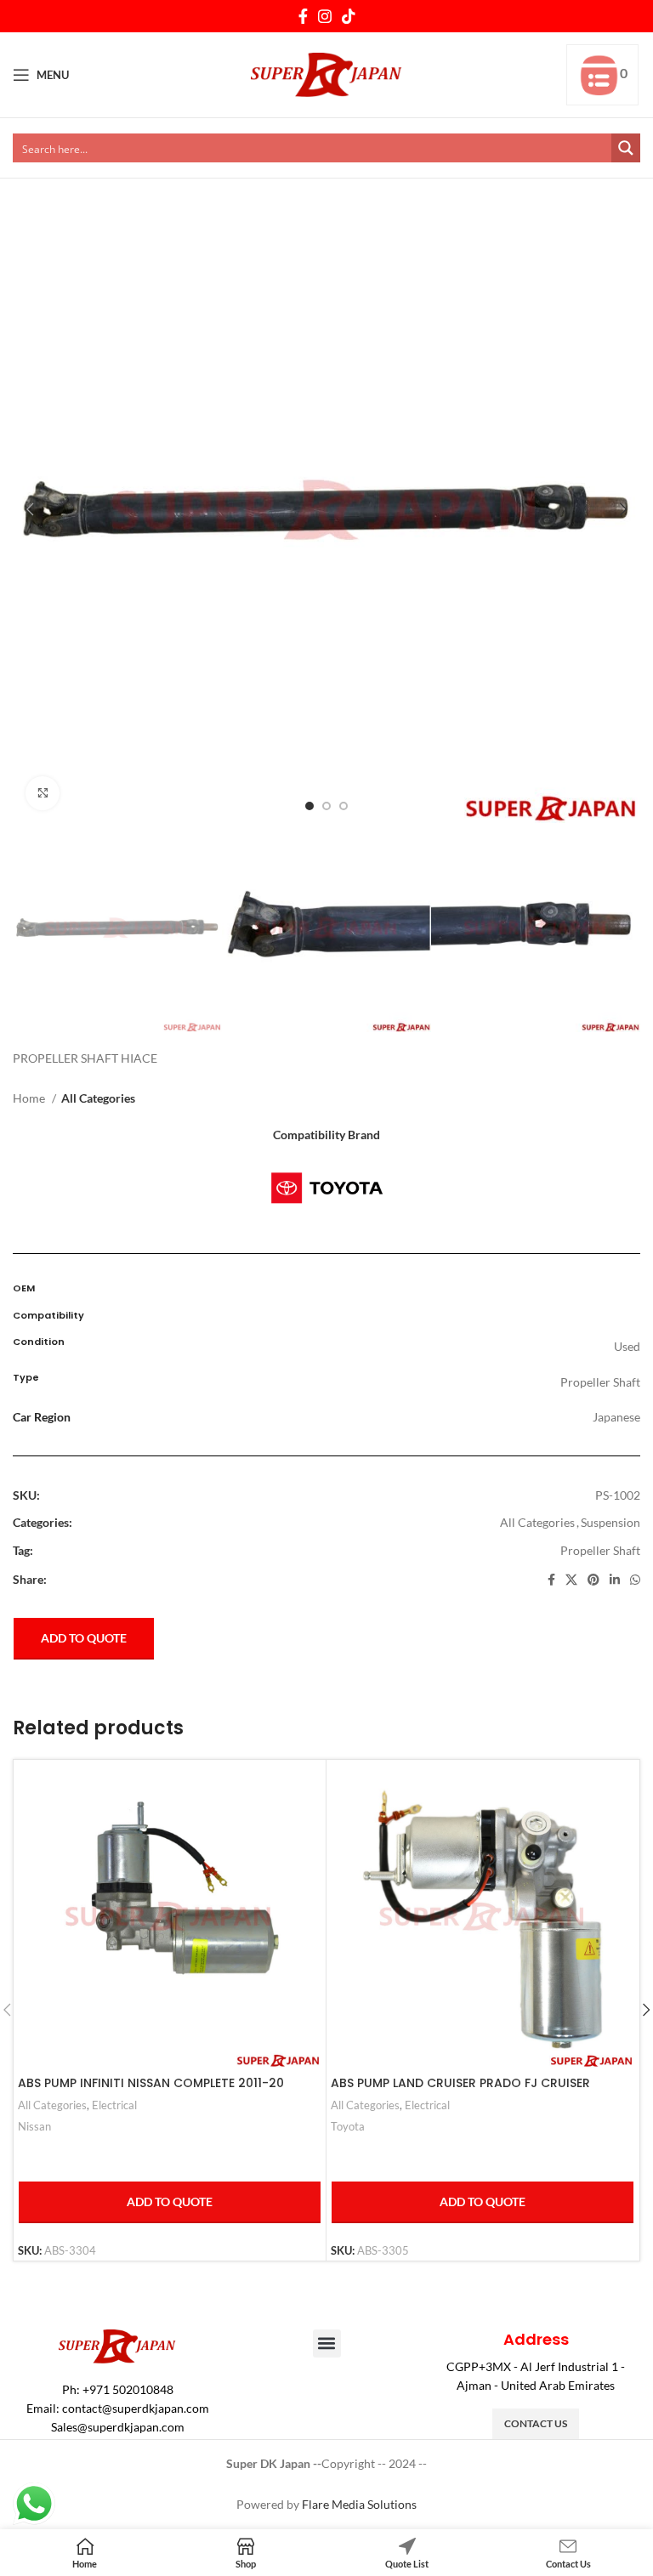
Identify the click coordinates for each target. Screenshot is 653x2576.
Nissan (34, 2126)
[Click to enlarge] (43, 793)
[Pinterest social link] (593, 1580)
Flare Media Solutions (359, 2504)
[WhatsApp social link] (635, 1580)
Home (30, 1098)
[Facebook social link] (303, 16)
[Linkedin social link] (615, 1580)
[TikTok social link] (349, 16)
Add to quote (84, 1638)
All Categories (98, 1098)
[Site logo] (327, 74)
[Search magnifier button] (626, 148)
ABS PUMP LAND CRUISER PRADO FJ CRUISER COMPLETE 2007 (460, 2091)
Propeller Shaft (600, 1550)
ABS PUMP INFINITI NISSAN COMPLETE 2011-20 (151, 2083)
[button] (327, 2343)
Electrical (114, 2105)
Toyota (348, 2126)
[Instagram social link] (325, 16)
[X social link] (571, 1580)
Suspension (610, 1522)
